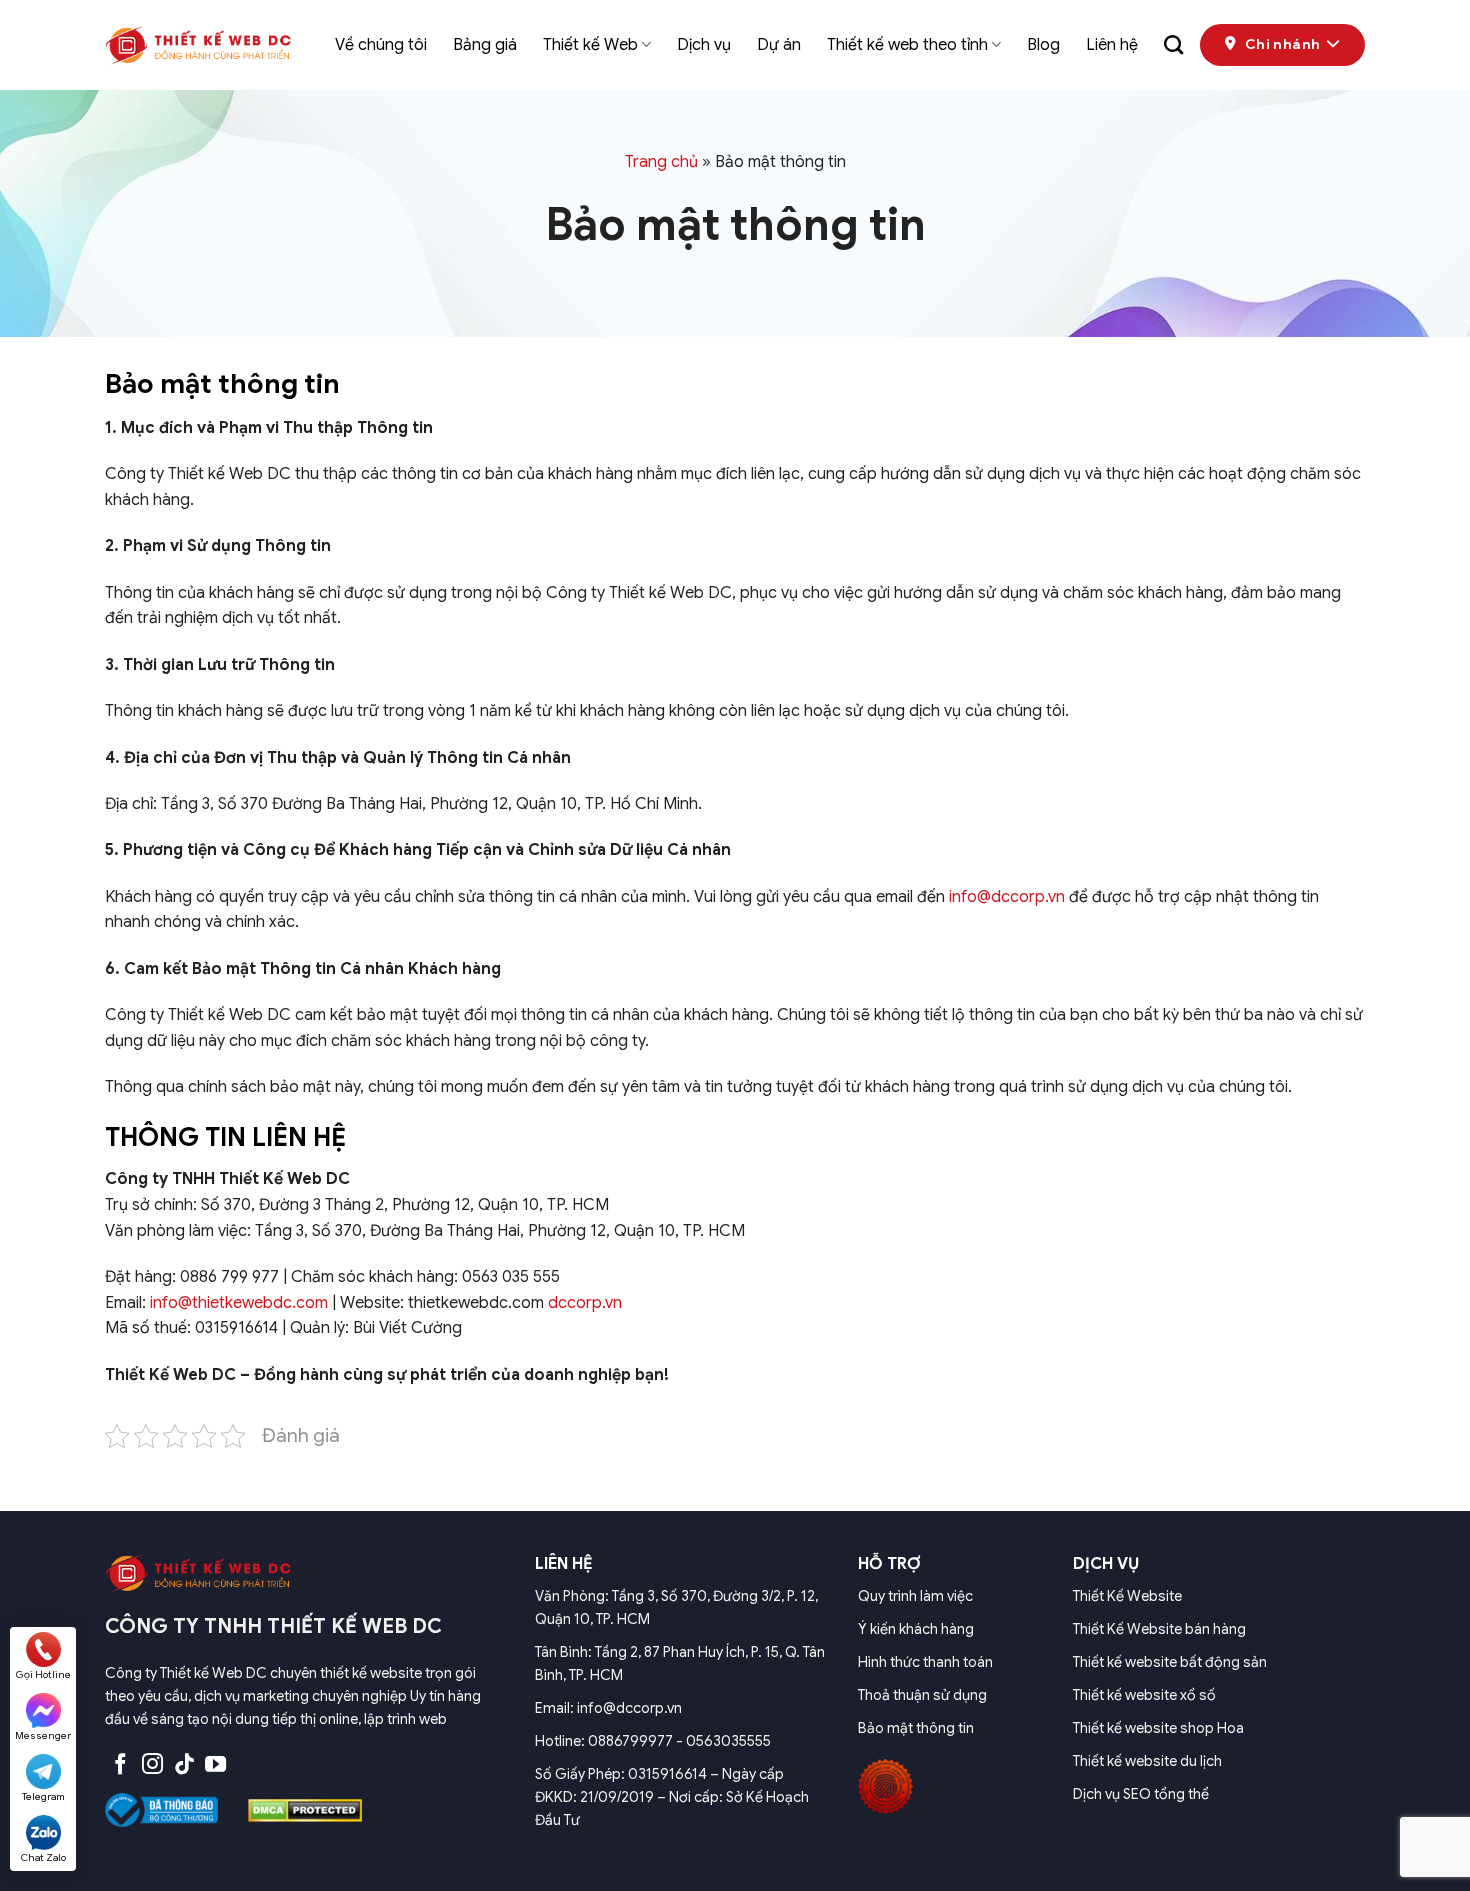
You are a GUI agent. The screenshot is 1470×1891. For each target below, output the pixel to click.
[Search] (1173, 44)
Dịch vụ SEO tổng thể (1141, 1794)
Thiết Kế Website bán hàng (1159, 1629)
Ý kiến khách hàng (916, 1629)
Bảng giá (485, 45)
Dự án (779, 45)
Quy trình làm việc (915, 1596)
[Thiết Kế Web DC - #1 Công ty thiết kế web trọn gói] (205, 45)
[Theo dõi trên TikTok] (184, 1765)
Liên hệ (1112, 45)
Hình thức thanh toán (925, 1662)
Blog (1043, 45)
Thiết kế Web (590, 45)
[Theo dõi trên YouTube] (215, 1765)
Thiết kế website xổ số (1144, 1695)
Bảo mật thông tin (916, 1728)
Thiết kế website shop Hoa (1158, 1728)
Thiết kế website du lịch (1147, 1761)
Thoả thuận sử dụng (922, 1695)
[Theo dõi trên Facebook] (120, 1765)
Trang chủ (661, 162)
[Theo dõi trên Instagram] (152, 1765)
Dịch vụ (704, 45)
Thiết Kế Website (1127, 1596)
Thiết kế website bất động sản (1170, 1662)
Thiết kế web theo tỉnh (907, 45)
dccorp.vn (585, 1303)
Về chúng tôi (381, 45)
